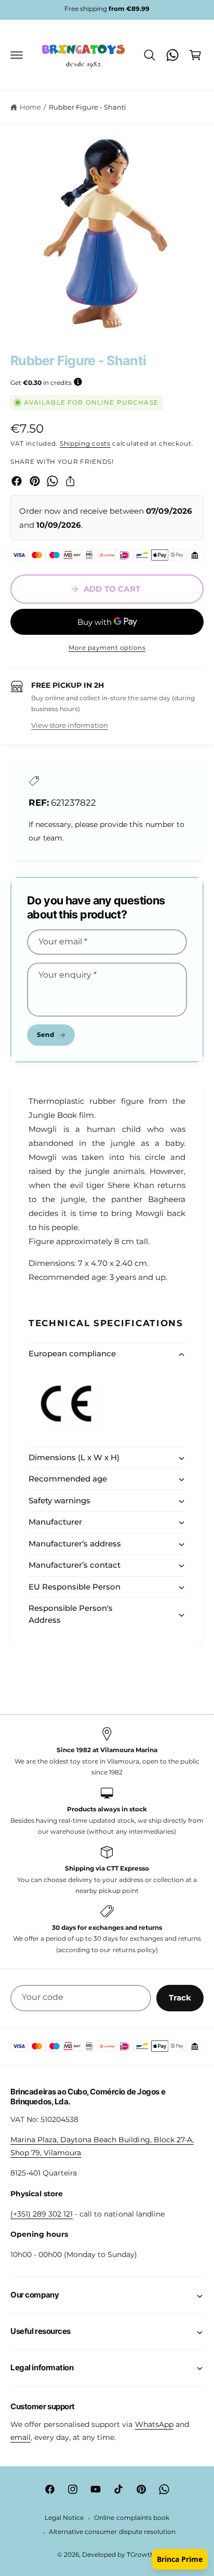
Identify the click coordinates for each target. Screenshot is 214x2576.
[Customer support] (172, 55)
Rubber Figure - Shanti (88, 107)
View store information (70, 725)
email (21, 2437)
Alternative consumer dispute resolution (112, 2532)
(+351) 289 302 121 (42, 2214)
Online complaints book (131, 2518)
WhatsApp (154, 2424)
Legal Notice (64, 2518)
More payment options (107, 648)
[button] (17, 55)
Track (180, 1998)
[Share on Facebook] (17, 481)
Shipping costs (85, 443)
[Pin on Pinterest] (35, 481)
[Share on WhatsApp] (52, 481)
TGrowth (141, 2555)
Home (30, 107)
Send (45, 1035)
